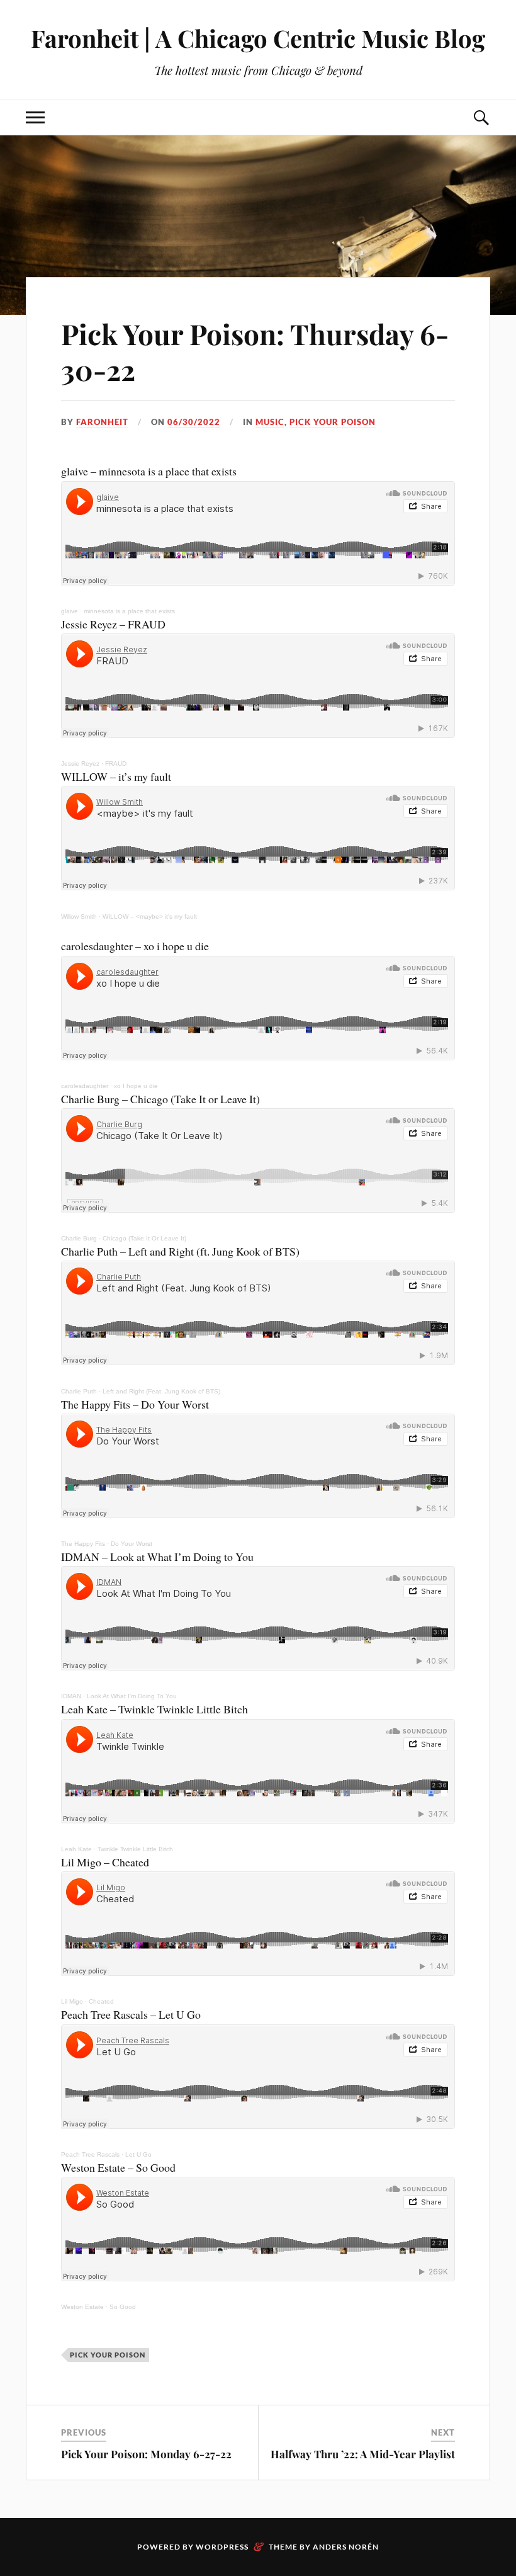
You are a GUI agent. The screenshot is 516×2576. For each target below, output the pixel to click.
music (270, 422)
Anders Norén (346, 2547)
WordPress (222, 2547)
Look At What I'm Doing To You (132, 1696)
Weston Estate (82, 2307)
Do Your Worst (132, 1544)
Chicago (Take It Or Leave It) (144, 1238)
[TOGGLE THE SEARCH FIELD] (481, 117)
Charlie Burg (79, 1238)
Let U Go (138, 2154)
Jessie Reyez (80, 763)
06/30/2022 (194, 422)
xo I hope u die (136, 1086)
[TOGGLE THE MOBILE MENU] (35, 117)
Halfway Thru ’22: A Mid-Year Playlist (363, 2454)
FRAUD (116, 763)
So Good (123, 2307)
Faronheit (102, 422)
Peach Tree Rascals (90, 2154)
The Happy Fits (83, 1544)
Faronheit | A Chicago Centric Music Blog (258, 38)
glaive (70, 611)
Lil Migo (72, 2001)
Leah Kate (76, 1849)
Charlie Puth (79, 1391)
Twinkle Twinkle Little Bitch (135, 1849)
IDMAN (71, 1696)
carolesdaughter (85, 1086)
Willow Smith (79, 916)
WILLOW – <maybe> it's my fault (150, 916)
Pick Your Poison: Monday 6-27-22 (146, 2454)
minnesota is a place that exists (129, 611)
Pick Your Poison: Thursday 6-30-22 (255, 351)
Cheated (101, 2001)
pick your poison (333, 422)
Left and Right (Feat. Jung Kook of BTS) (161, 1391)
